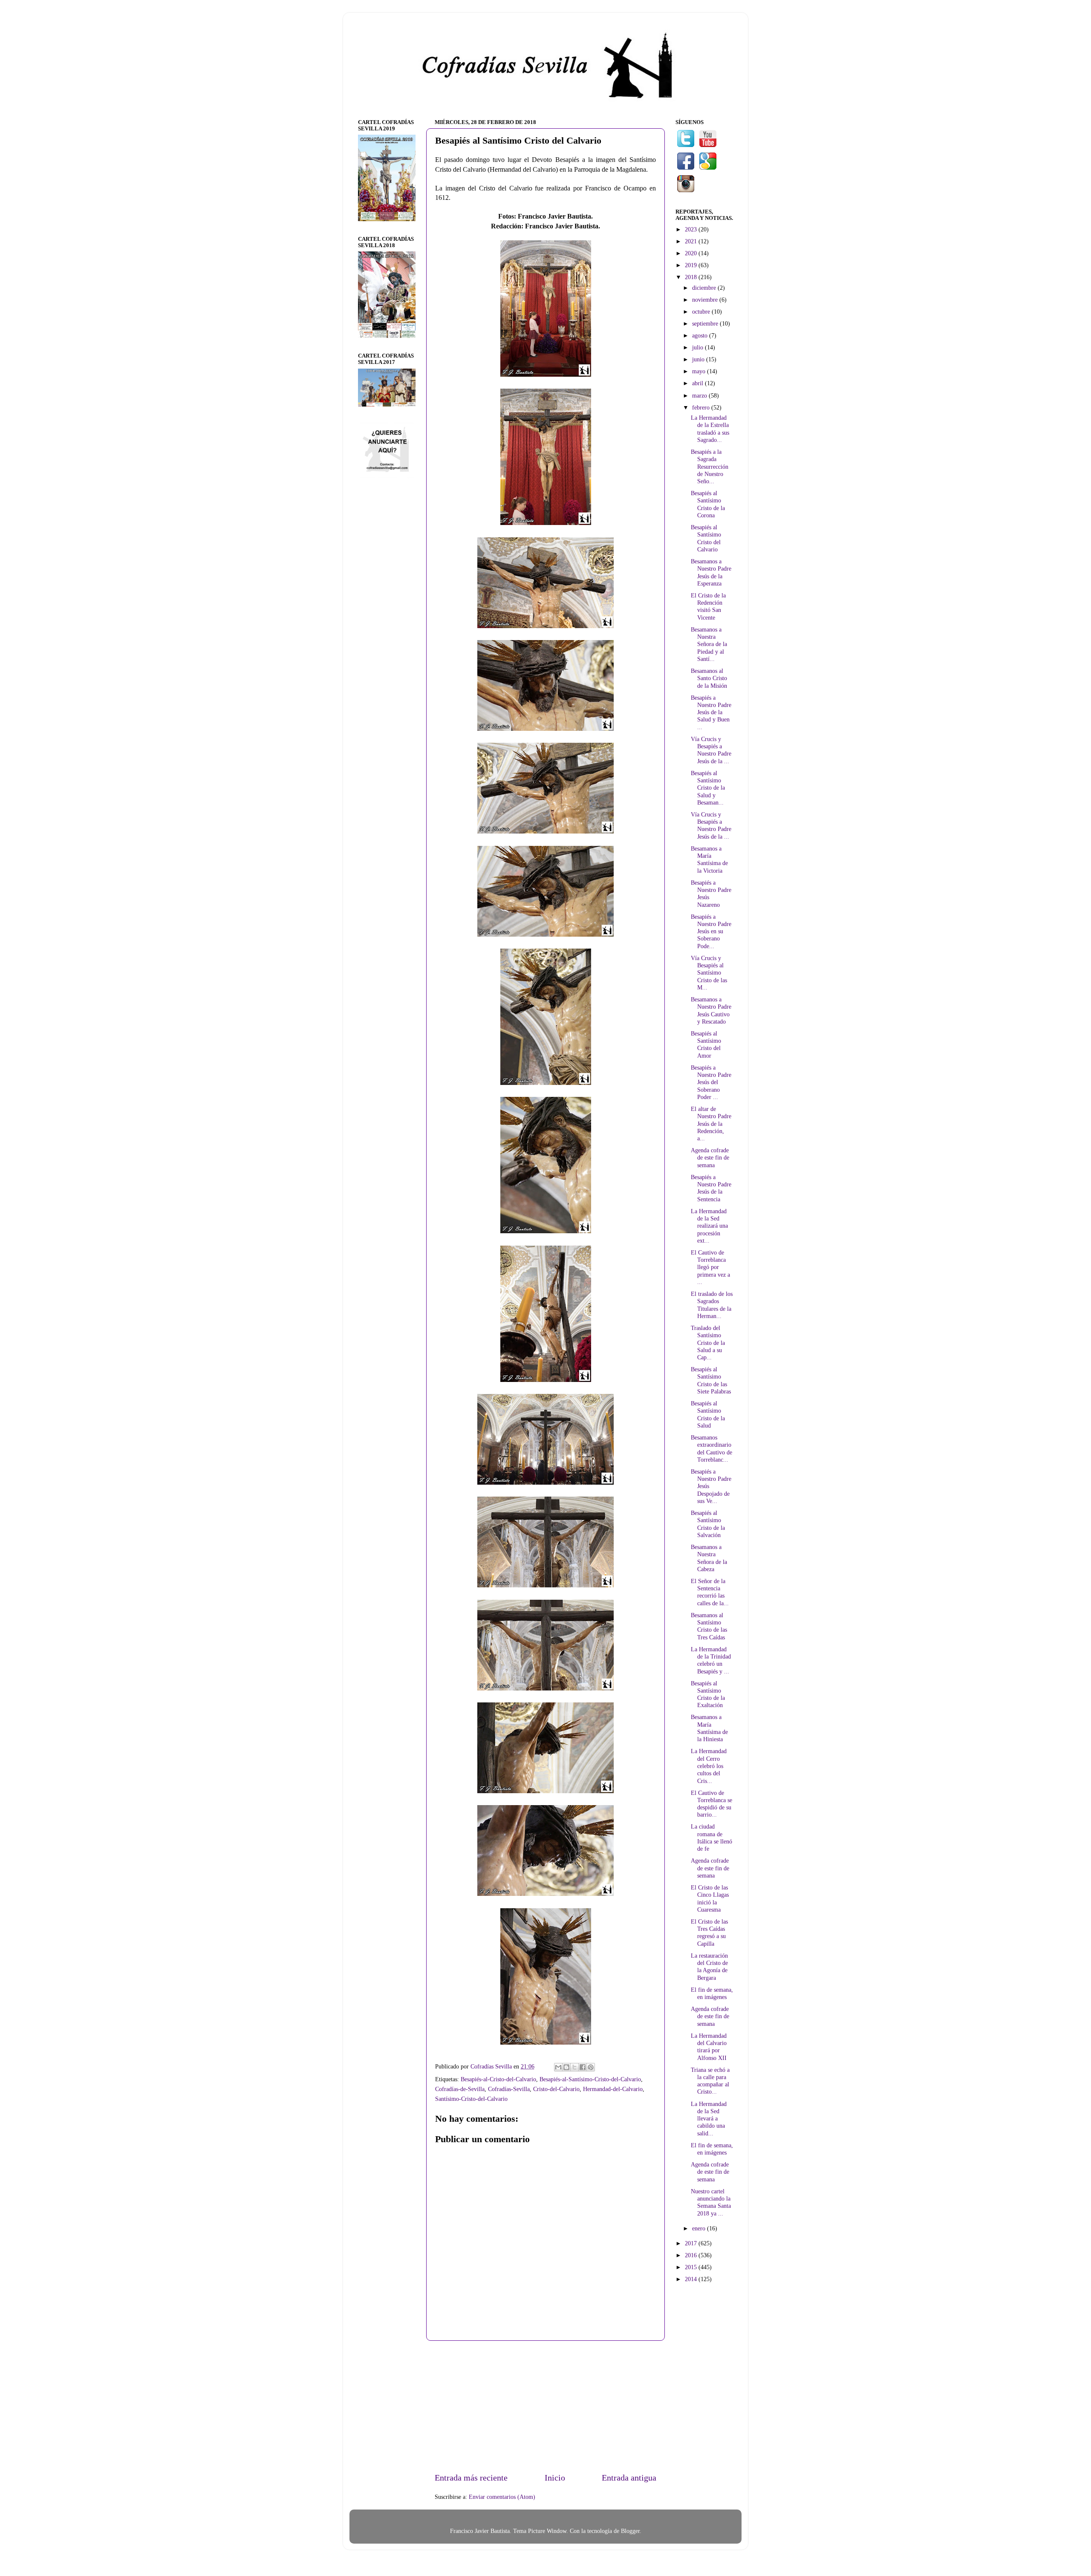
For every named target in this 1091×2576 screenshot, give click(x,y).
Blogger (630, 2531)
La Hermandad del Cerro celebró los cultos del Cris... (709, 1766)
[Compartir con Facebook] (583, 2067)
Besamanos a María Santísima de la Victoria (709, 860)
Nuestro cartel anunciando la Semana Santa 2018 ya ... (711, 2202)
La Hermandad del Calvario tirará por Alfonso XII (709, 2047)
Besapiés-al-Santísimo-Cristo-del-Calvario (590, 2079)
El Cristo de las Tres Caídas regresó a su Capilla (709, 1933)
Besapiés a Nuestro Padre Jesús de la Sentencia (711, 1188)
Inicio (555, 2478)
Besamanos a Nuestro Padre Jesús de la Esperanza (711, 572)
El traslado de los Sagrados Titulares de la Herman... (712, 1305)
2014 (692, 2279)
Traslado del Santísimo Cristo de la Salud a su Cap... (708, 1343)
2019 (692, 265)
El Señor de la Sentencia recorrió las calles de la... (710, 1592)
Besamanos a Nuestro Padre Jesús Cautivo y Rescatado (711, 1010)
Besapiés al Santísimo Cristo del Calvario (706, 538)
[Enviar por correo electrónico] (558, 2067)
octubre (702, 312)
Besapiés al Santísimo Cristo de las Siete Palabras (711, 1380)
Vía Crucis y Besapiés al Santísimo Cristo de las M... (709, 973)
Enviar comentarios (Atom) (502, 2497)
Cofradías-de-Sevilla (460, 2089)
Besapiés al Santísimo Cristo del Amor (706, 1044)
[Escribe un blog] (566, 2067)
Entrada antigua (629, 2478)
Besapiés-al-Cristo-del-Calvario (498, 2079)
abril (698, 383)
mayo (700, 371)
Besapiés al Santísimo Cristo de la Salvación (708, 1524)
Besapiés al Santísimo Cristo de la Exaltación (708, 1694)
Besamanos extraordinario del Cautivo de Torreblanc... (711, 1448)
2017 (692, 2243)
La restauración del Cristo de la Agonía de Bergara (709, 1967)
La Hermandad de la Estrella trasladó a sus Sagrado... (710, 429)
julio (698, 347)
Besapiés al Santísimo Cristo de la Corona (708, 504)
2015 (692, 2267)
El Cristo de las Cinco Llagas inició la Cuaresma (710, 1898)
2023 (692, 229)
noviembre (706, 300)
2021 (692, 241)
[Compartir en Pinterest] (591, 2067)
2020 (692, 253)
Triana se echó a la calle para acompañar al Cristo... (710, 2081)
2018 (692, 277)
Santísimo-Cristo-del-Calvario (471, 2099)
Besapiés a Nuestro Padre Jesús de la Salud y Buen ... (711, 712)
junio (699, 359)
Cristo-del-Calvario (556, 2089)
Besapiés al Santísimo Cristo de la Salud (708, 1414)
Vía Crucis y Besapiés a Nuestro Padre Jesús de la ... (711, 750)
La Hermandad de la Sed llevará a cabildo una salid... (709, 2119)
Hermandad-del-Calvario (613, 2089)
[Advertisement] (545, 2406)
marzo (700, 395)
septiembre (706, 323)
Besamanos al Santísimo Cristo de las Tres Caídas (709, 1626)
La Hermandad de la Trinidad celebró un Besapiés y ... (711, 1660)
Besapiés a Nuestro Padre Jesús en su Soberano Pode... (711, 931)
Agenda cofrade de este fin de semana (710, 1158)
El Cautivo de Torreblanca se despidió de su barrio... (711, 1804)
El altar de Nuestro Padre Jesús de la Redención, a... (711, 1124)
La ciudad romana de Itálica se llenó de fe (711, 1838)
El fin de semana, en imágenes (712, 1993)
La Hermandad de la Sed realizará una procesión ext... (709, 1226)
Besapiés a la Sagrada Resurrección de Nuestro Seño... (710, 466)
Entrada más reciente (471, 2478)
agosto (701, 335)
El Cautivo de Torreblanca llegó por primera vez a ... (710, 1267)
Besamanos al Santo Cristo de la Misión (709, 678)
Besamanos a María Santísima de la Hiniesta (709, 1728)
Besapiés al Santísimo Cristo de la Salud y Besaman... (708, 788)
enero (700, 2228)
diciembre (705, 288)
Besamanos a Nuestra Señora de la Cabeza (709, 1558)
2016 (692, 2255)
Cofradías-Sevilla (509, 2089)
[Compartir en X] (574, 2067)
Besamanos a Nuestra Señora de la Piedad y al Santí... (709, 644)
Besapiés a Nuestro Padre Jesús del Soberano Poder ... (711, 1082)
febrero (702, 407)
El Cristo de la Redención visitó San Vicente (708, 606)
